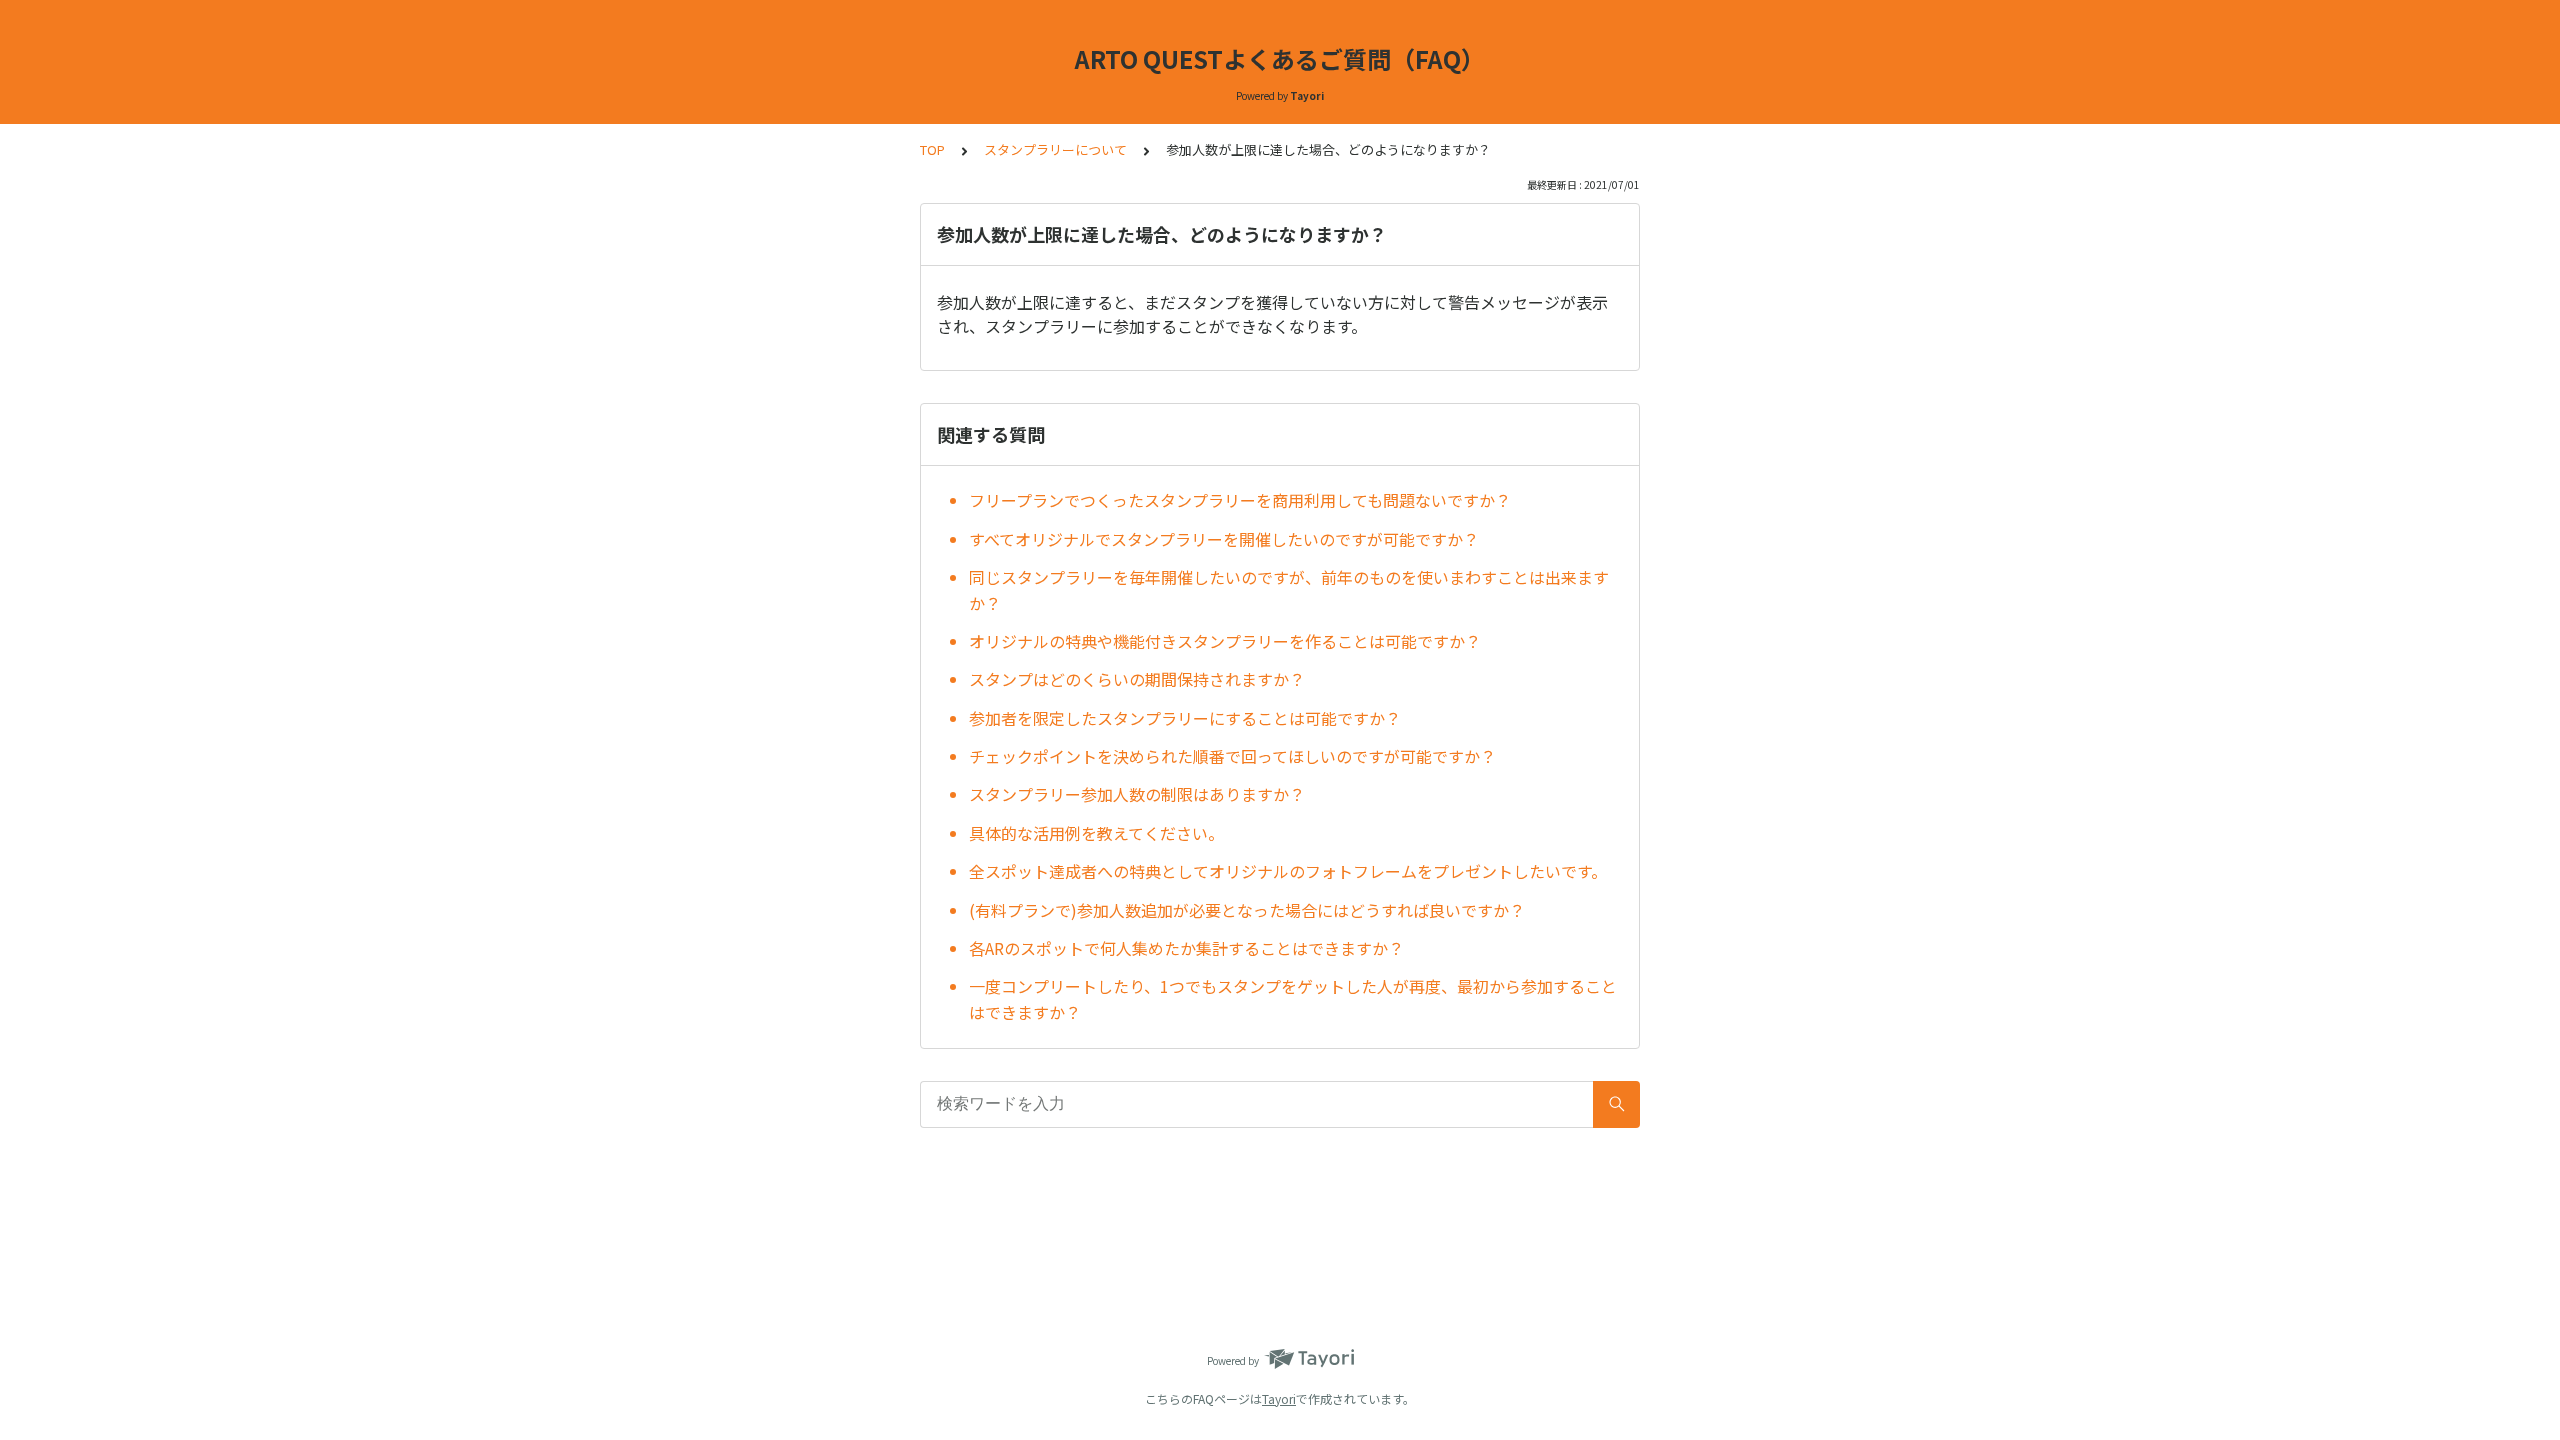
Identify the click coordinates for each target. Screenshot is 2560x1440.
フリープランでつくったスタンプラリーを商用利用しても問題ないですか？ (1240, 500)
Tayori (1279, 1398)
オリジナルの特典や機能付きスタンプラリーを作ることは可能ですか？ (1225, 641)
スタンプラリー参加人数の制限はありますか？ (1137, 794)
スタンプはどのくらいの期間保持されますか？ (1137, 679)
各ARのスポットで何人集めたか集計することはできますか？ (1186, 948)
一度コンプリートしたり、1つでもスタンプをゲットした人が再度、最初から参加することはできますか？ (1293, 999)
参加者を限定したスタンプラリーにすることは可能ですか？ (1185, 718)
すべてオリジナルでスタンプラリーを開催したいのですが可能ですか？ (1224, 539)
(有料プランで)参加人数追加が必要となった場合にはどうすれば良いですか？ (1247, 910)
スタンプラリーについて (1055, 149)
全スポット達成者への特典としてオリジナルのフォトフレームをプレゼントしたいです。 (1288, 871)
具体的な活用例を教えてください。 (1096, 833)
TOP (932, 149)
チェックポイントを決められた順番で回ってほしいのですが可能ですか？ (1232, 756)
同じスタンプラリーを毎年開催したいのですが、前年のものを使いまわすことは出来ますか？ (1289, 590)
